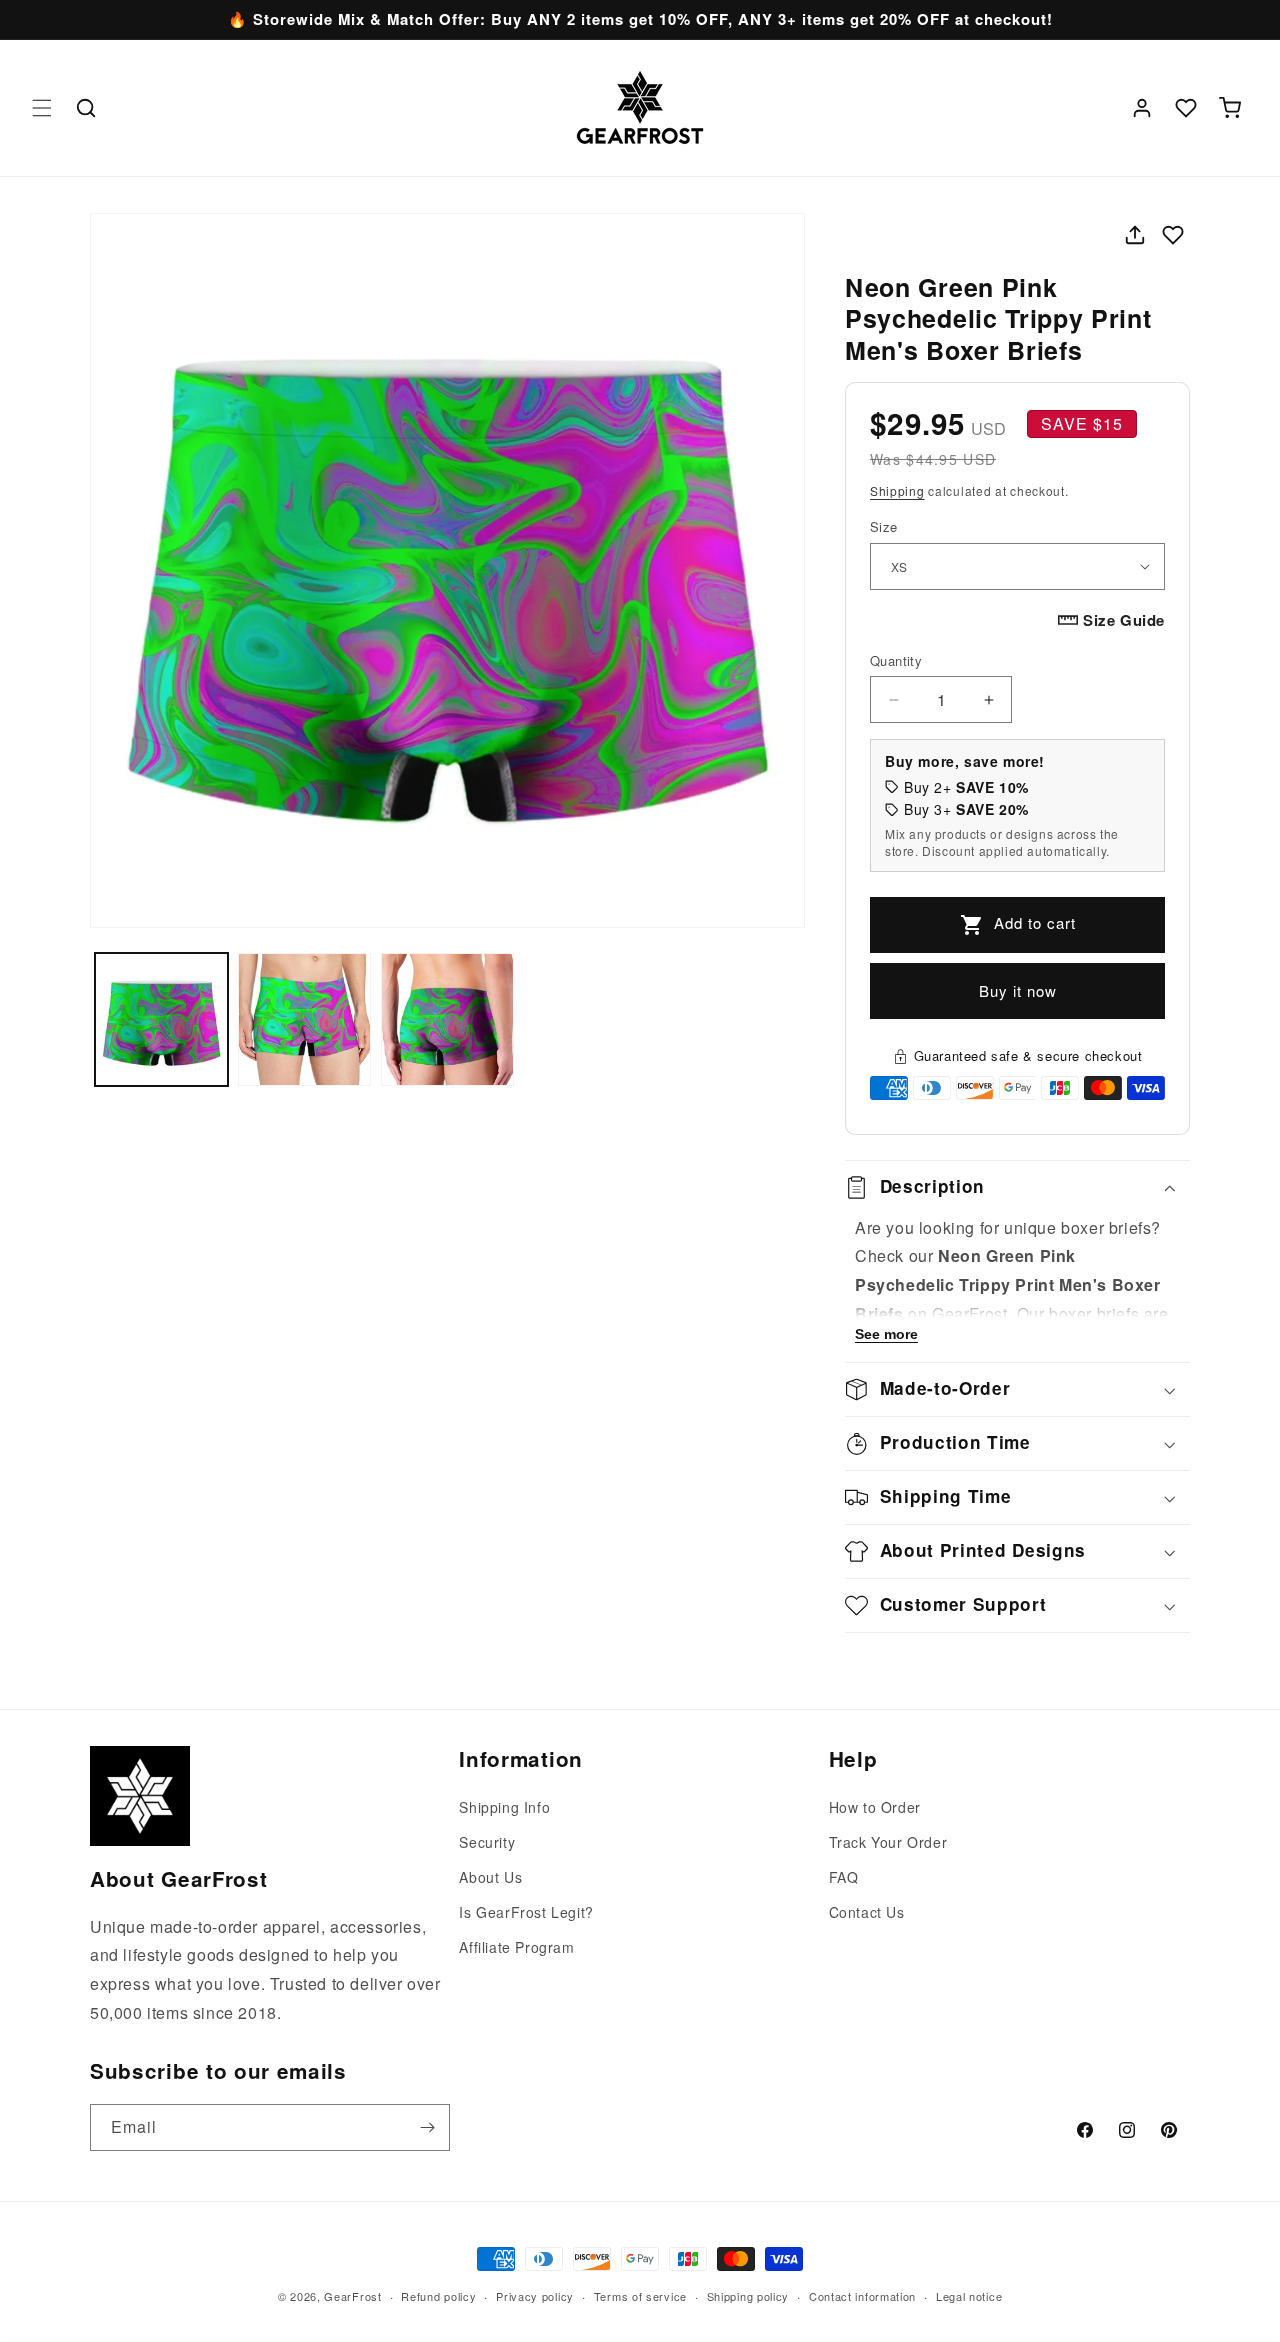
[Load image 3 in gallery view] (447, 1019)
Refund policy (438, 2296)
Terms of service (640, 2296)
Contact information (862, 2296)
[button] (42, 108)
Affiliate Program (516, 1947)
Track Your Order (888, 1842)
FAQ (844, 1877)
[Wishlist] (1186, 108)
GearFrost (352, 2296)
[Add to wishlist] (1173, 235)
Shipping (897, 490)
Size (884, 526)
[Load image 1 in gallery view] (161, 1019)
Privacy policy (535, 2296)
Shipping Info (504, 1807)
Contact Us (867, 1912)
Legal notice (969, 2296)
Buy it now (1018, 990)
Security (487, 1842)
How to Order (875, 1807)
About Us (490, 1877)
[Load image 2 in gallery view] (304, 1019)
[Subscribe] (427, 2127)
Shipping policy (748, 2296)
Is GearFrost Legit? (526, 1912)
